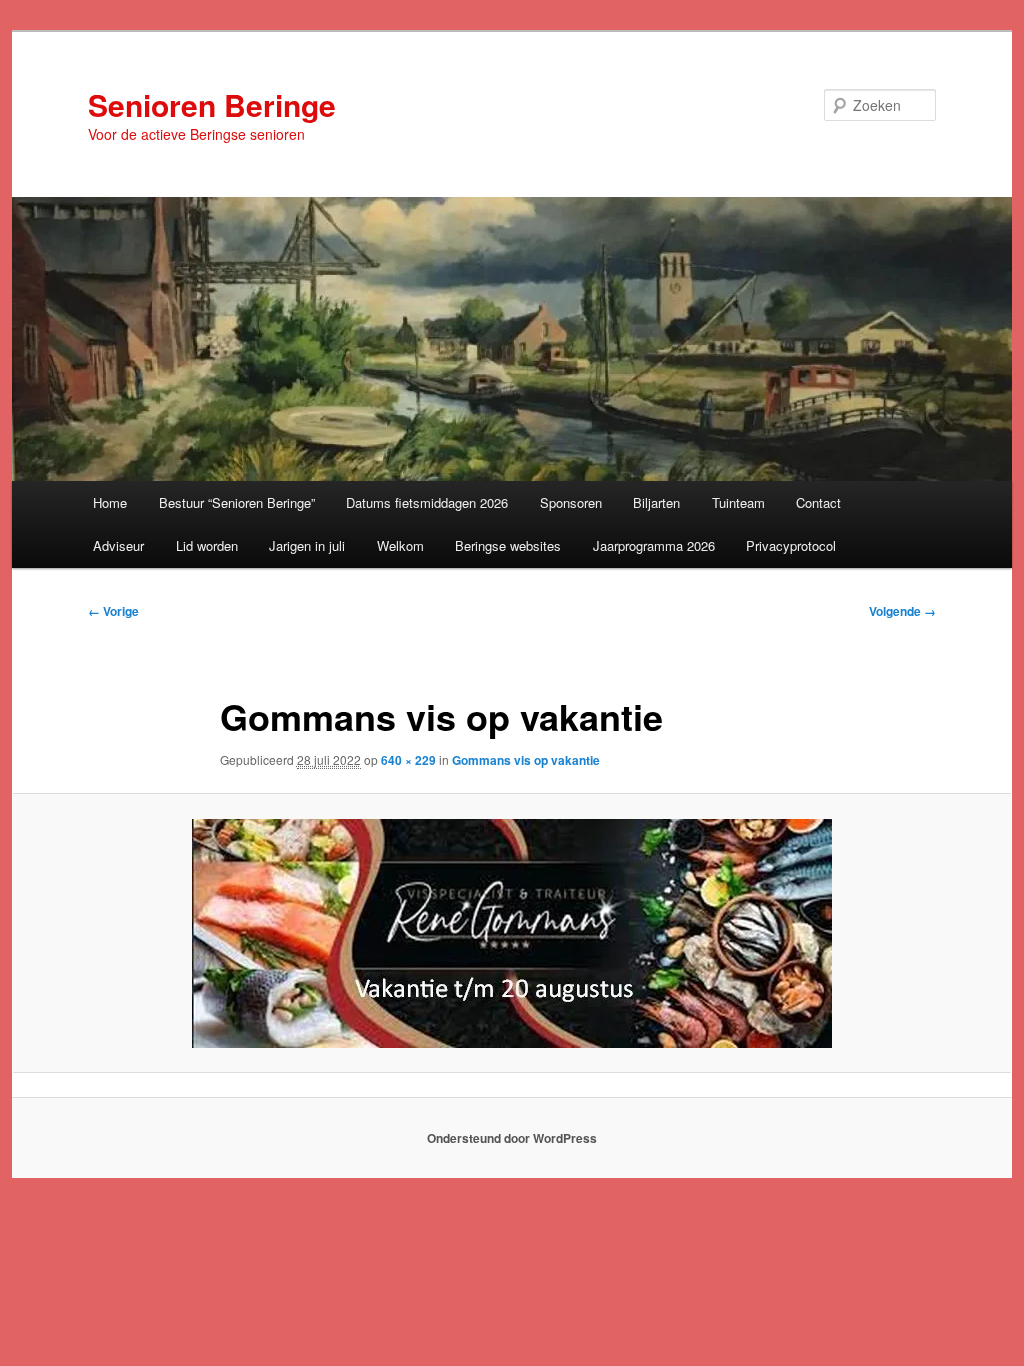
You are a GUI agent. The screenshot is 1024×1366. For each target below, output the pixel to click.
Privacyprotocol (791, 545)
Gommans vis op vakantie (526, 760)
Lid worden (207, 545)
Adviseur (118, 545)
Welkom (400, 545)
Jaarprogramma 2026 (654, 545)
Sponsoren (571, 502)
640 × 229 (408, 760)
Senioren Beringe (212, 104)
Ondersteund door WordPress (512, 1138)
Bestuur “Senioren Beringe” (237, 502)
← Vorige (113, 611)
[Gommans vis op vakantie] (512, 933)
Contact (818, 502)
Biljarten (656, 502)
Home (110, 502)
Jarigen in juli (307, 545)
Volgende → (902, 611)
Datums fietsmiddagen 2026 (427, 502)
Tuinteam (738, 502)
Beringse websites (508, 545)
